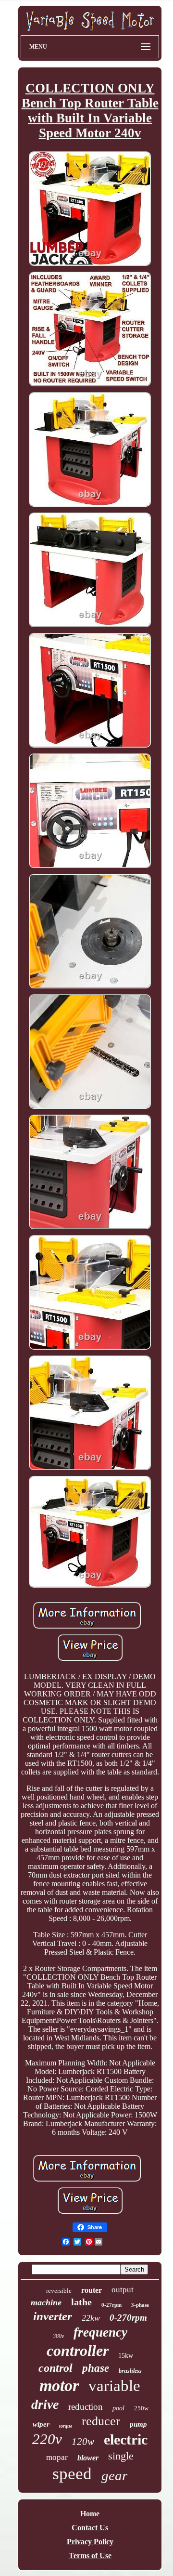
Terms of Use (90, 2556)
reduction (86, 2407)
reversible (59, 2291)
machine (46, 2302)
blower (88, 2458)
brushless (130, 2371)
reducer (101, 2421)
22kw (91, 2318)
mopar (57, 2457)
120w (83, 2442)
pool (118, 2408)
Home (90, 2514)
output (123, 2290)
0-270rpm (128, 2318)
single (121, 2456)
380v (58, 2336)
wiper (41, 2424)
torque (66, 2426)
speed (72, 2474)
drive (45, 2404)
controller (78, 2351)
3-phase (140, 2305)
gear (114, 2475)
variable (114, 2386)
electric (126, 2439)
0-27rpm (111, 2305)
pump (138, 2424)
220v (47, 2439)
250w (141, 2408)
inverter (53, 2316)
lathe (81, 2302)
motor (59, 2385)
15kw (126, 2356)
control (56, 2368)
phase (96, 2368)
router (92, 2290)
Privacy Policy (90, 2542)
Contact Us (90, 2528)
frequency (100, 2332)
